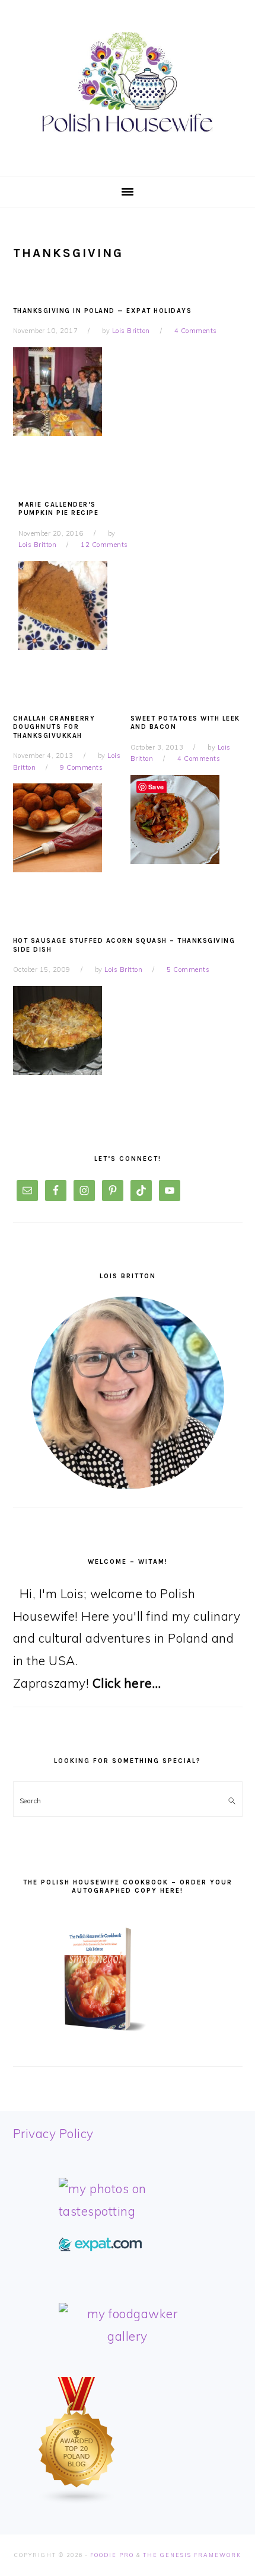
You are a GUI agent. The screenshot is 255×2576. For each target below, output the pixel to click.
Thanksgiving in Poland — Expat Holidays (103, 311)
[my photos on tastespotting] (128, 2211)
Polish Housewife (128, 82)
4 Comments (196, 331)
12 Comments (104, 545)
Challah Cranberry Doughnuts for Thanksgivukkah (54, 727)
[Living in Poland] (100, 2247)
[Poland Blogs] (77, 2500)
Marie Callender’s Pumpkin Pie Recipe (58, 509)
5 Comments (188, 969)
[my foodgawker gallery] (128, 2336)
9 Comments (81, 767)
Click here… (127, 1683)
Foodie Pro (112, 2555)
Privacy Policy (53, 2133)
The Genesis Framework (192, 2555)
